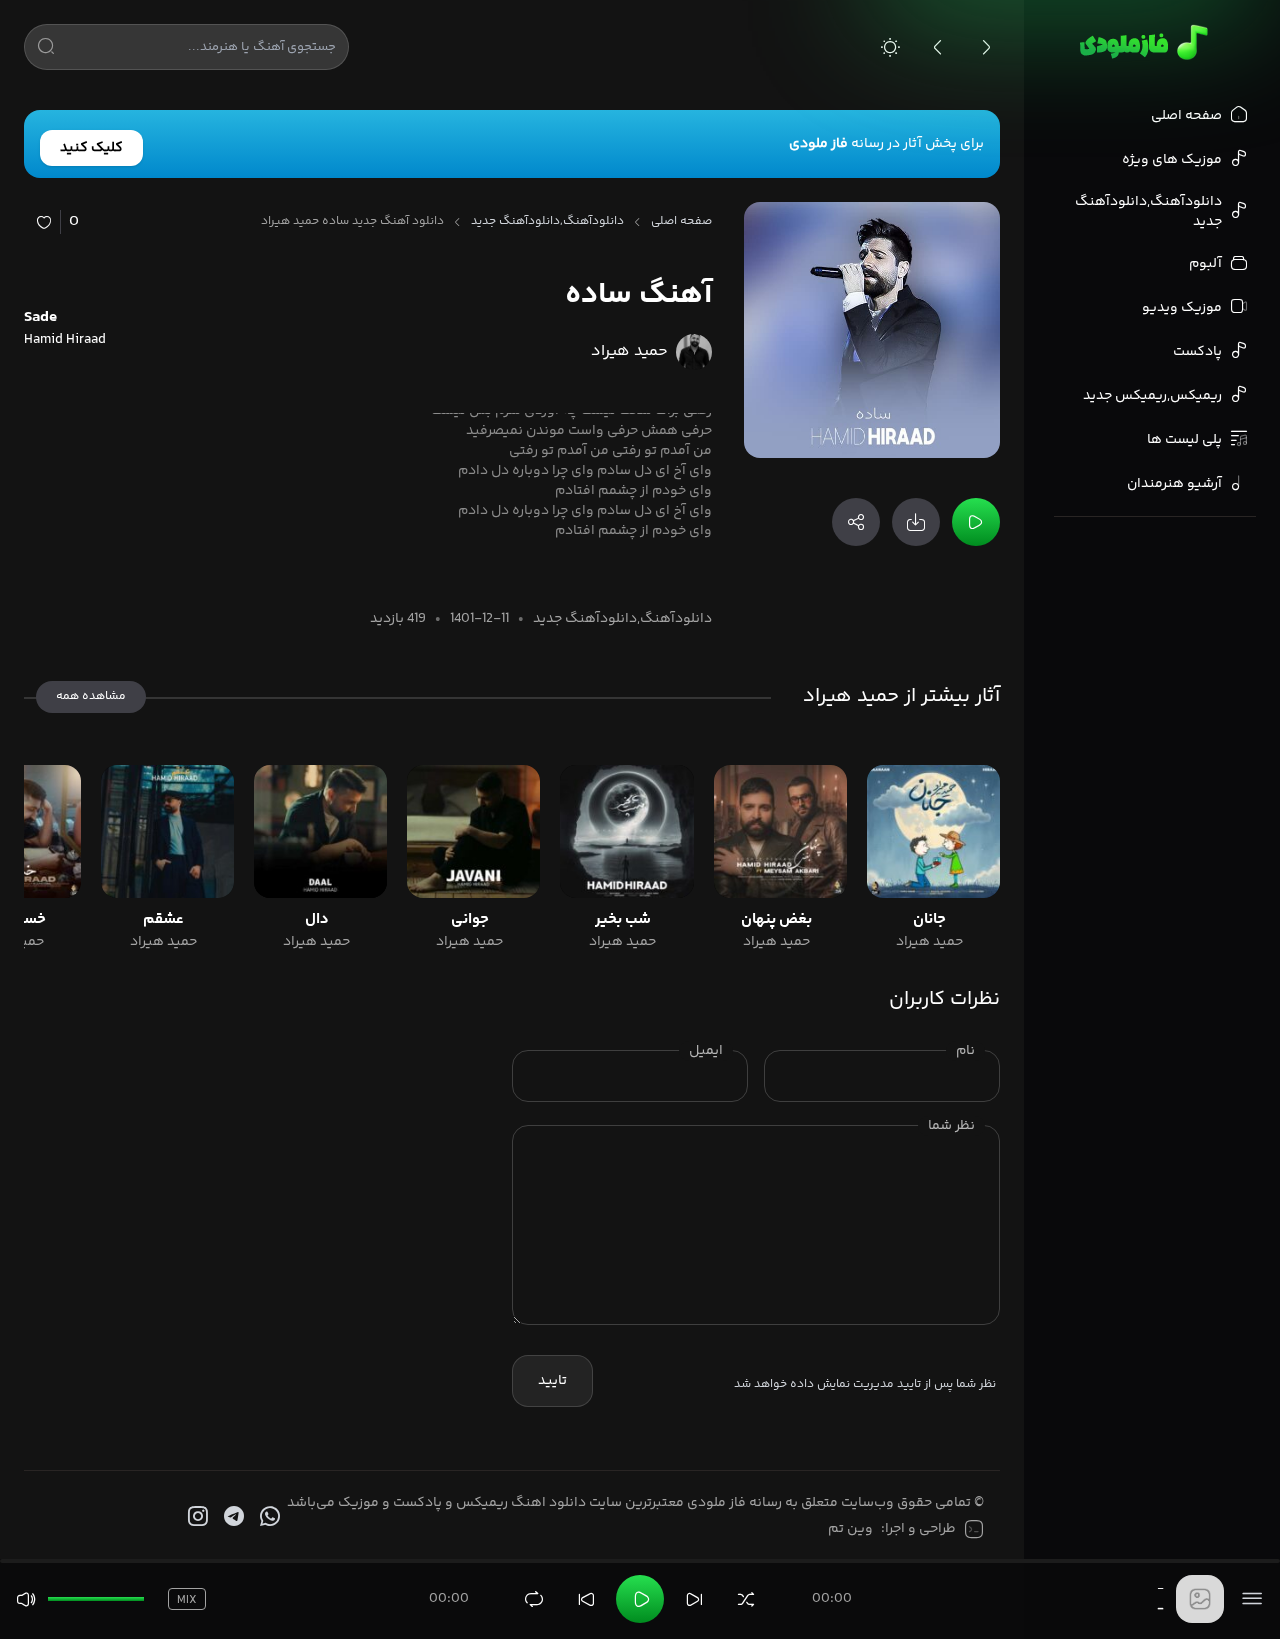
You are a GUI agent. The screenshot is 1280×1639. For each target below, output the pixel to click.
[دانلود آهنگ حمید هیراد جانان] (933, 831)
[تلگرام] (232, 1517)
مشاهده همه (91, 696)
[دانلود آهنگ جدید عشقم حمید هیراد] (167, 831)
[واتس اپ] (268, 1517)
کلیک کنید (91, 148)
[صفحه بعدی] (986, 47)
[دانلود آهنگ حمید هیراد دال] (320, 831)
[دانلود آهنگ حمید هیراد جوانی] (473, 831)
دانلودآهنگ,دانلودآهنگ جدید (547, 222)
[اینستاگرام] (196, 1517)
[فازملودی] (1140, 42)
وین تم (850, 1529)
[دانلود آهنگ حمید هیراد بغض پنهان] (780, 831)
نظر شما (951, 1126)
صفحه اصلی (681, 222)
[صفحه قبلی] (938, 47)
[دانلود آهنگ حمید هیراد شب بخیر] (626, 831)
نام (965, 1051)
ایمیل (706, 1051)
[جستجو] (46, 50)
